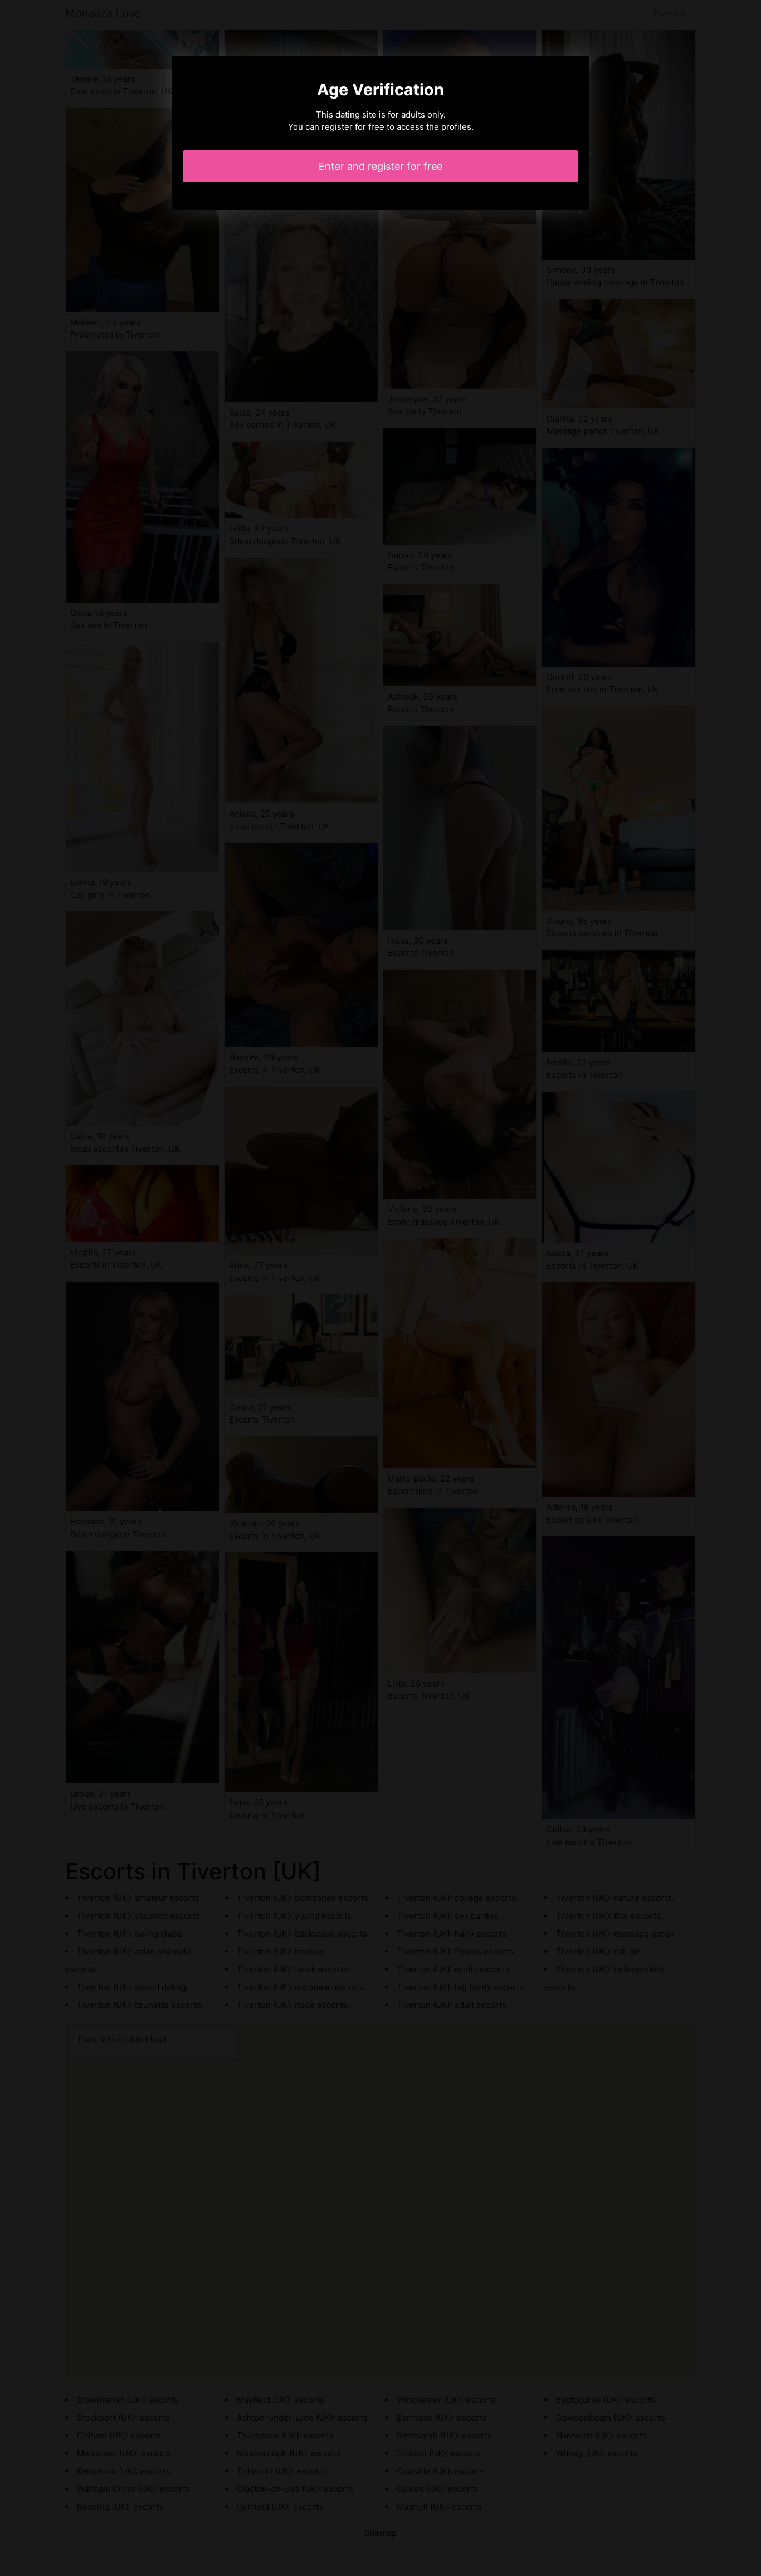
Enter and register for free (380, 166)
